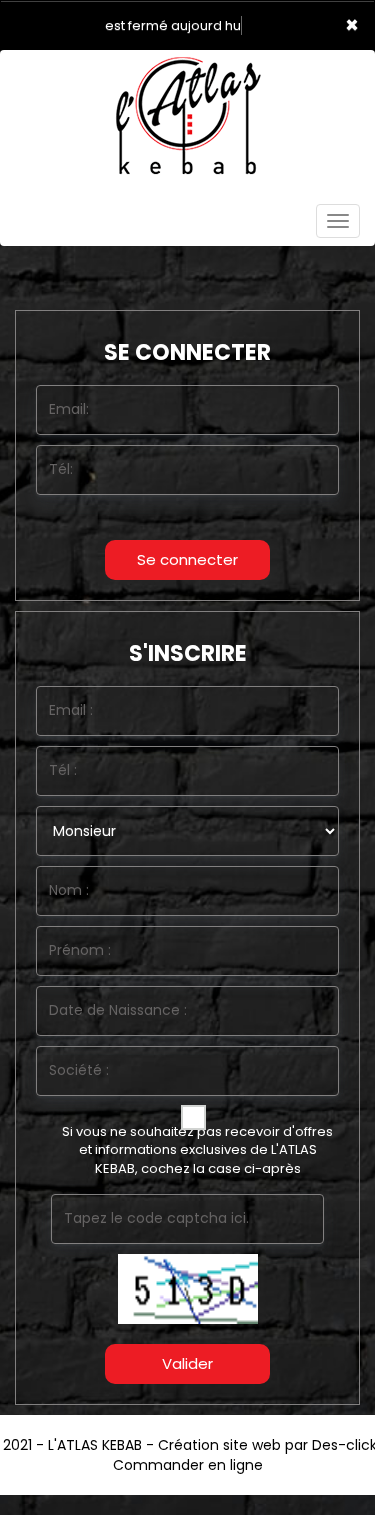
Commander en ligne (188, 1465)
